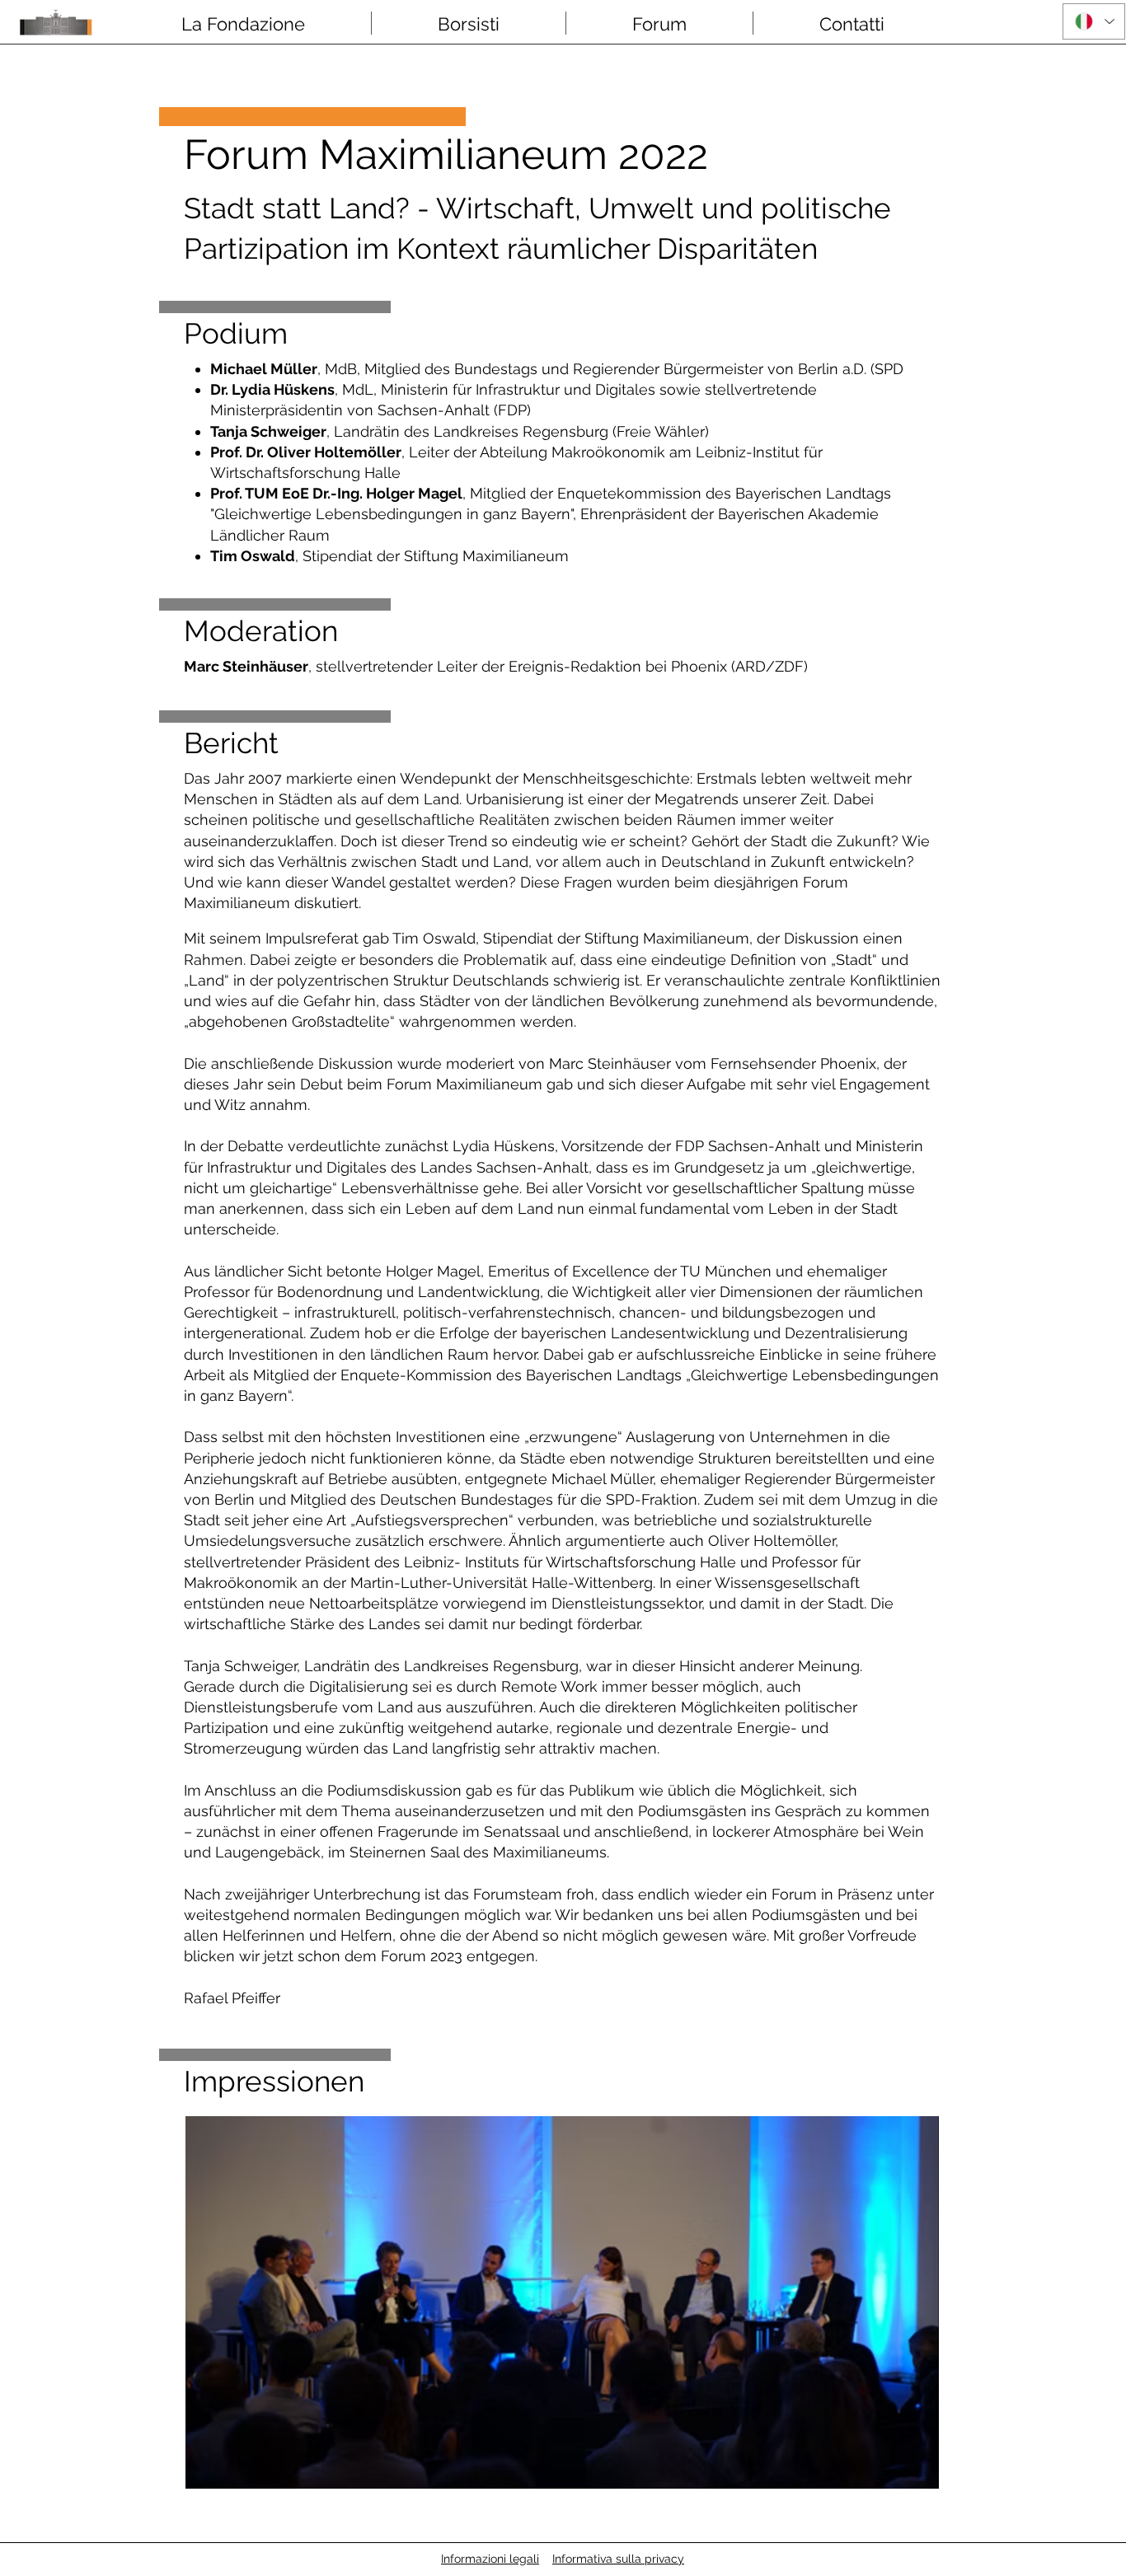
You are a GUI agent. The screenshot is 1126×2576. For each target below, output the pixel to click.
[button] (243, 23)
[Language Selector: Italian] (1094, 21)
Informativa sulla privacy (618, 2559)
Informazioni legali (490, 2559)
